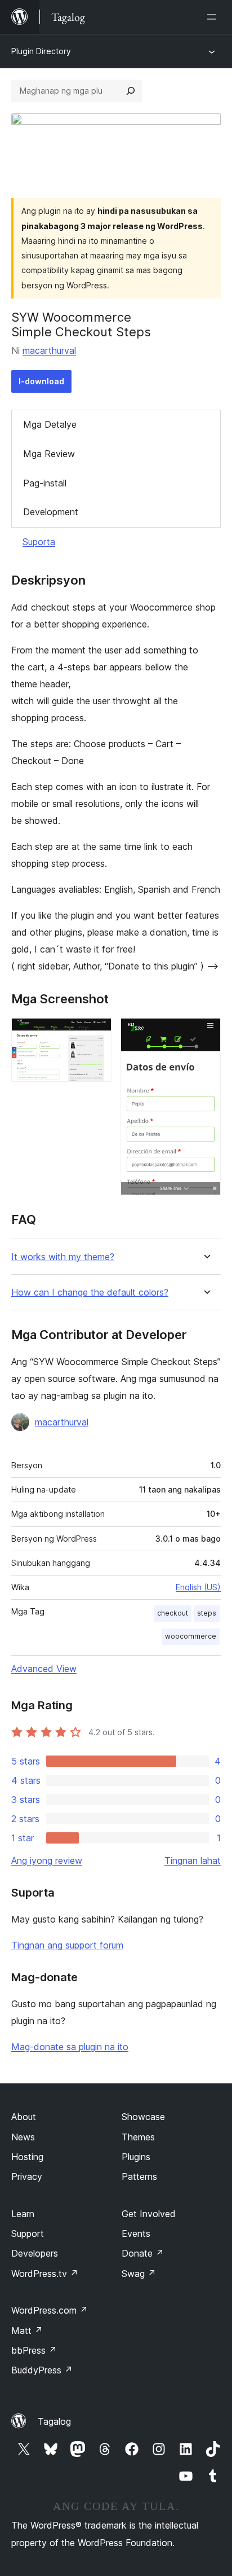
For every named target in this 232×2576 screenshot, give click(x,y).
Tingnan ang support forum (67, 1945)
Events (136, 2233)
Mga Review (49, 454)
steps (207, 1613)
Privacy (27, 2176)
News (23, 2137)
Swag (139, 2274)
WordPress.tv (45, 2274)
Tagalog (54, 2421)
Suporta (39, 542)
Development (51, 512)
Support (28, 2233)
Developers (35, 2253)
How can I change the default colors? (90, 1293)
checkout (173, 1613)
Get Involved (149, 2214)
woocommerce (191, 1636)
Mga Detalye (50, 424)
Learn (23, 2214)
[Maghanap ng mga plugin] (131, 91)
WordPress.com (50, 2310)
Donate (143, 2253)
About (24, 2117)
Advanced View (44, 1669)
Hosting (27, 2157)
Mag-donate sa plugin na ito (70, 2047)
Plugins (136, 2157)
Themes (138, 2137)
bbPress (34, 2350)
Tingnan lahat (193, 1860)
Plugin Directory (41, 51)
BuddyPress (42, 2370)
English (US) (198, 1587)
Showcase (143, 2117)
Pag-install (45, 483)
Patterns (139, 2176)
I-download (41, 381)
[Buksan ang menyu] (214, 17)
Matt (27, 2331)
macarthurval (49, 350)
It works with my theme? (63, 1257)
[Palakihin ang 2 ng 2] (206, 1033)
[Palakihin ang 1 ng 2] (96, 1033)
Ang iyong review (47, 1860)
